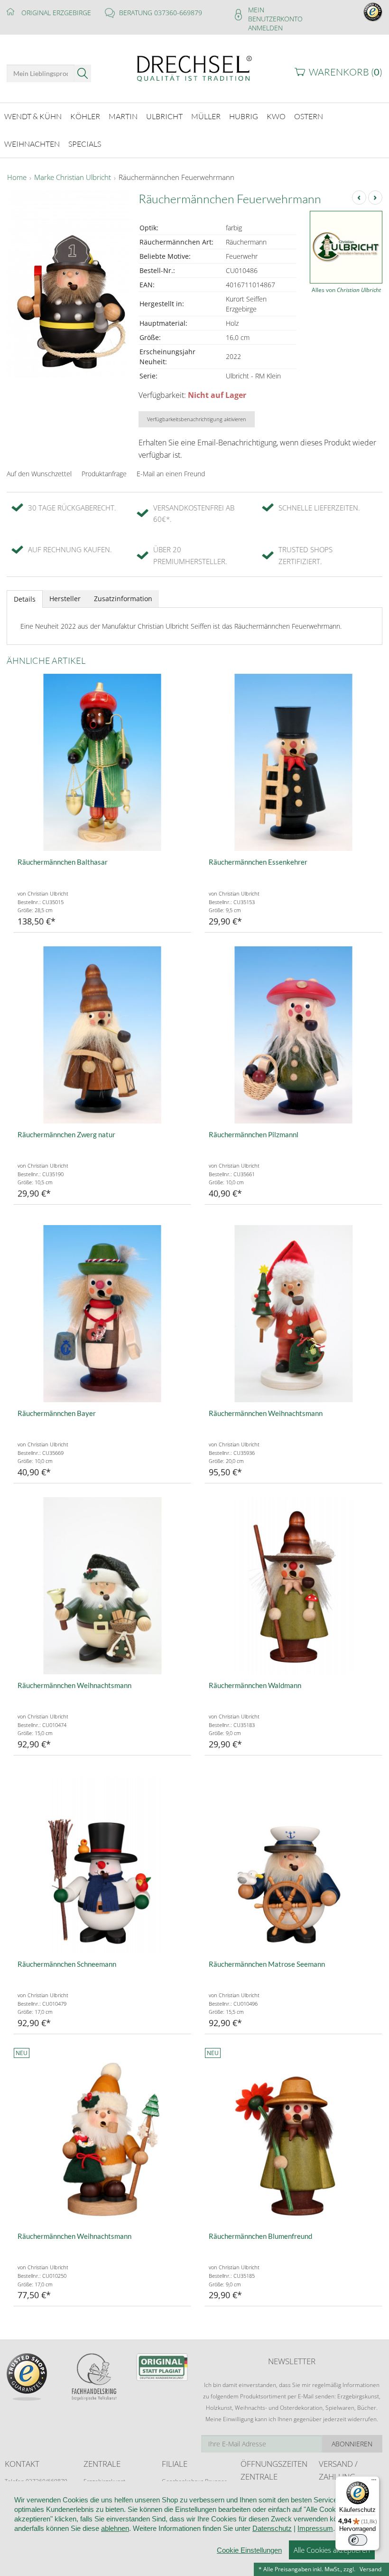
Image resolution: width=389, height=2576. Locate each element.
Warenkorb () (346, 72)
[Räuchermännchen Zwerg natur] (102, 1035)
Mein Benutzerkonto (275, 14)
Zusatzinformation (123, 599)
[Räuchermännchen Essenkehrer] (293, 762)
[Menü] (374, 2482)
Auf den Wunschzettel (39, 474)
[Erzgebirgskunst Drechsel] (194, 68)
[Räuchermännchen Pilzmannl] (293, 1035)
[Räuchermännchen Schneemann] (102, 1864)
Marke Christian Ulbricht (73, 178)
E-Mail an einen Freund (171, 474)
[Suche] (83, 73)
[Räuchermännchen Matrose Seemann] (293, 1864)
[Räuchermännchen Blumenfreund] (293, 2137)
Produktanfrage (104, 474)
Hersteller (65, 599)
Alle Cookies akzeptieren (332, 2550)
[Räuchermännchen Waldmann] (293, 1586)
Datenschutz (272, 2528)
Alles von (346, 290)
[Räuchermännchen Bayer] (102, 1314)
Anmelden (265, 28)
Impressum (315, 2528)
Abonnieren (352, 2444)
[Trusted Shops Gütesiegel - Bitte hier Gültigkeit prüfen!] (373, 11)
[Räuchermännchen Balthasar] (102, 762)
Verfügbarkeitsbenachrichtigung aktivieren (197, 419)
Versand (370, 2569)
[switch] (358, 2540)
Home (17, 178)
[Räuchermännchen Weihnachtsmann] (293, 1314)
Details (25, 599)
